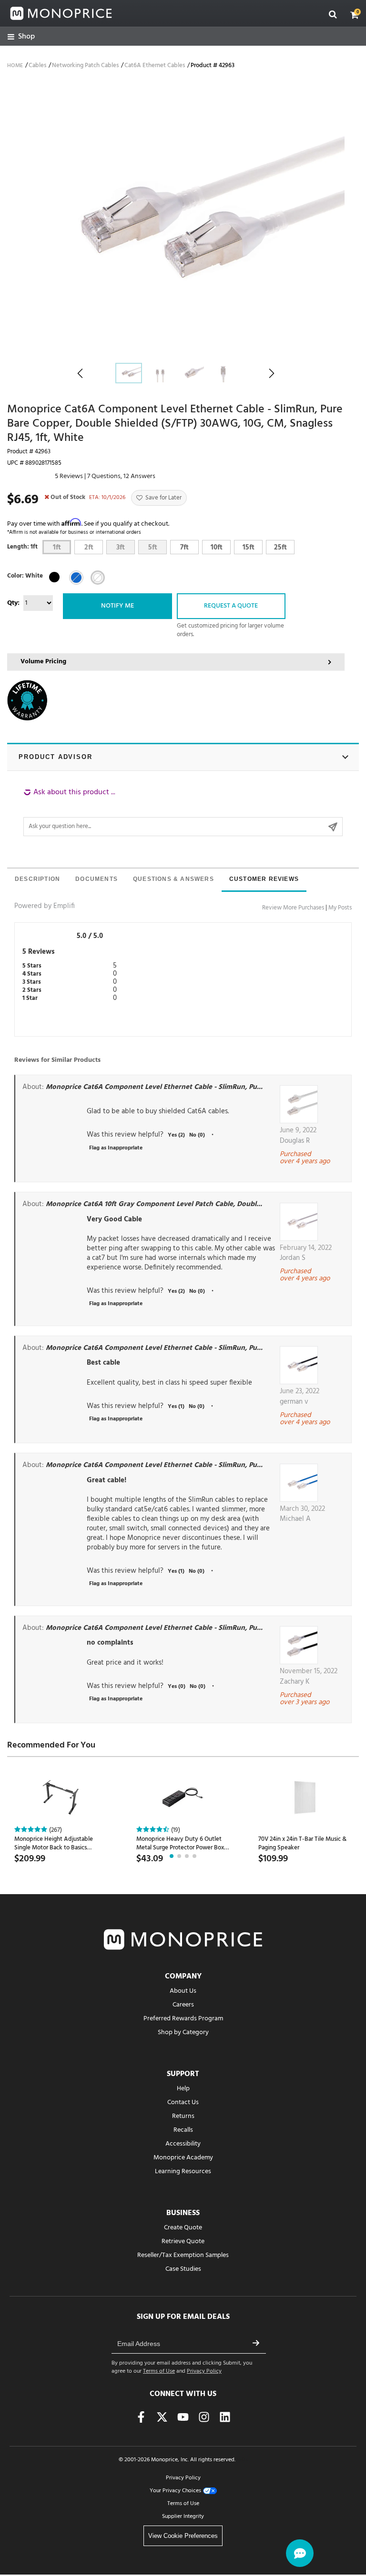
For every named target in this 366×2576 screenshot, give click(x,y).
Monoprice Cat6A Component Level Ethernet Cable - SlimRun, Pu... (154, 1087)
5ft (153, 548)
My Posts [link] (340, 908)
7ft (184, 548)
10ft (217, 548)
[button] (355, 15)
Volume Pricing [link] (43, 662)
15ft (249, 548)
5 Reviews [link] (69, 476)
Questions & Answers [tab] (173, 879)
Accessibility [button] (183, 2144)
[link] (21, 37)
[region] (183, 812)
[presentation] (37, 880)
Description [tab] (37, 879)
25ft (280, 548)
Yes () (176, 1135)
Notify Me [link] (117, 606)
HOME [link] (15, 66)
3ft (121, 548)
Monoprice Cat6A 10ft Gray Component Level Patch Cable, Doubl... (154, 1204)
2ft (89, 548)
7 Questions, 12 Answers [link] (121, 476)
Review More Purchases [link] (293, 908)
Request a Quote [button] (231, 606)
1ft (57, 548)
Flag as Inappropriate (116, 1148)
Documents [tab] (97, 879)
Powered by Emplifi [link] (45, 906)
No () (197, 1135)
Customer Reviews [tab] (264, 879)
